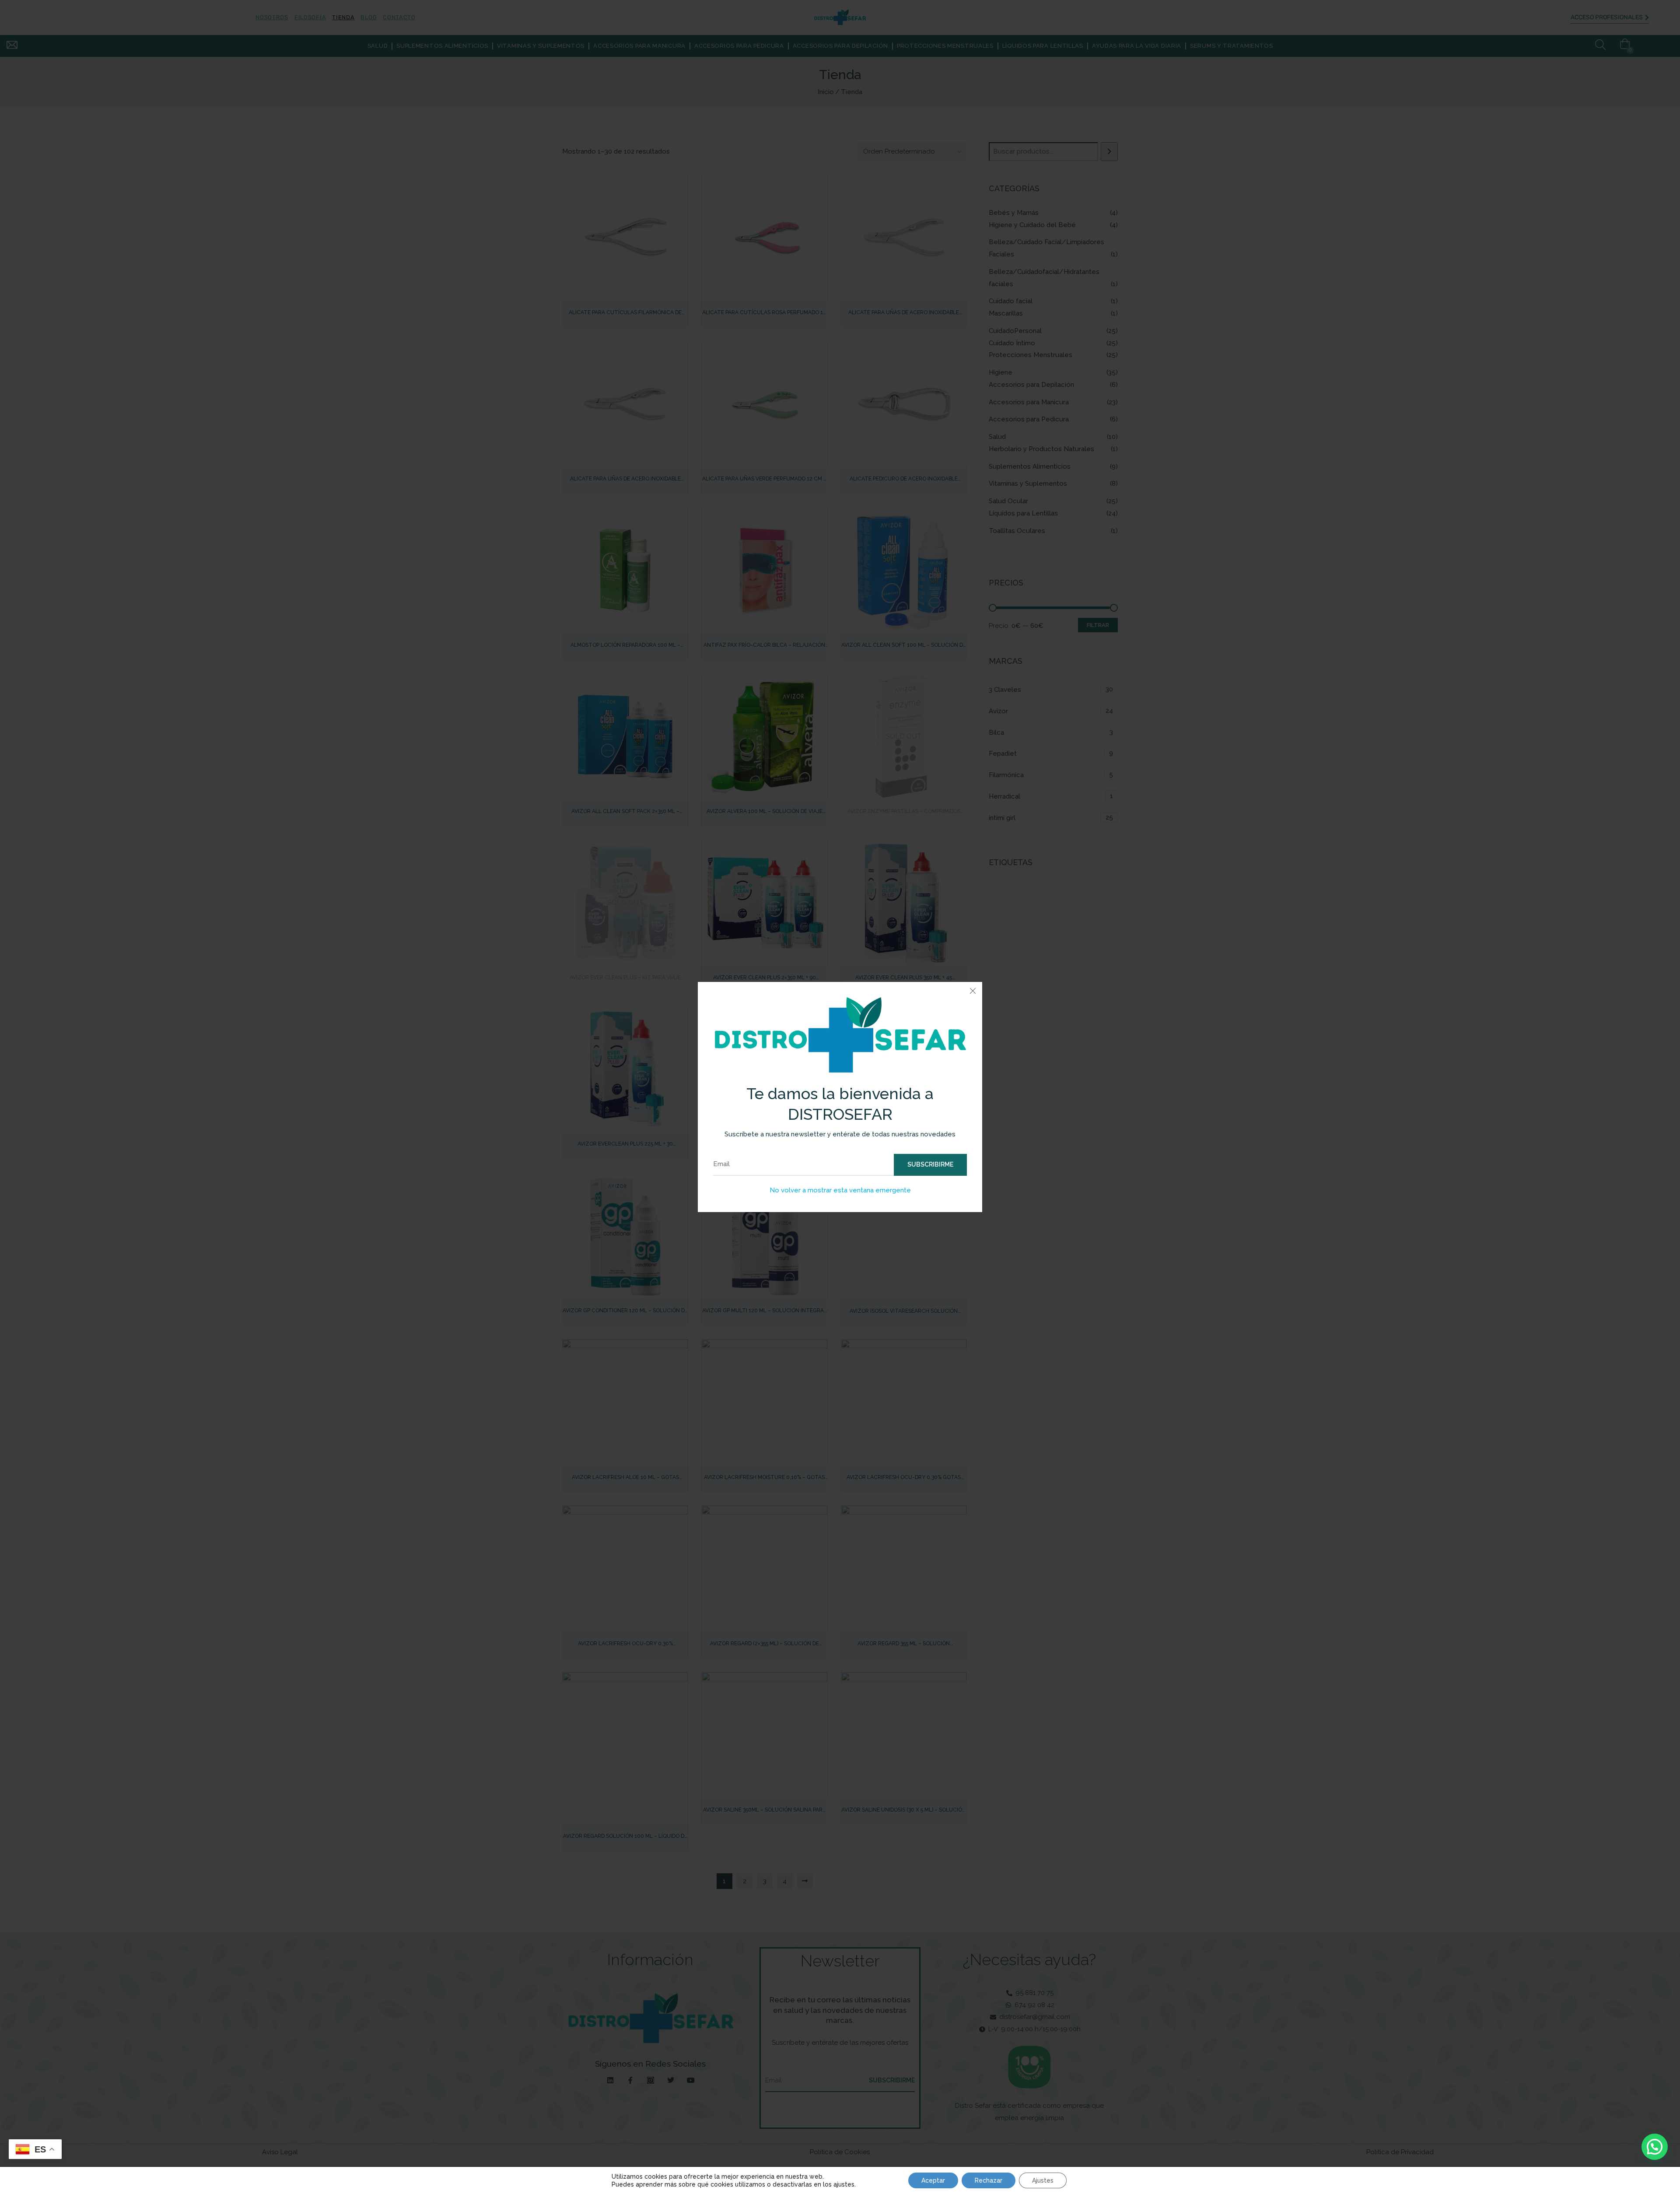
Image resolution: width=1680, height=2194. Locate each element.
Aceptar (933, 2180)
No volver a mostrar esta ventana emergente (840, 1190)
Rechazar (989, 2180)
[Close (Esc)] (973, 992)
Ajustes (1043, 2180)
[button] (1655, 2147)
